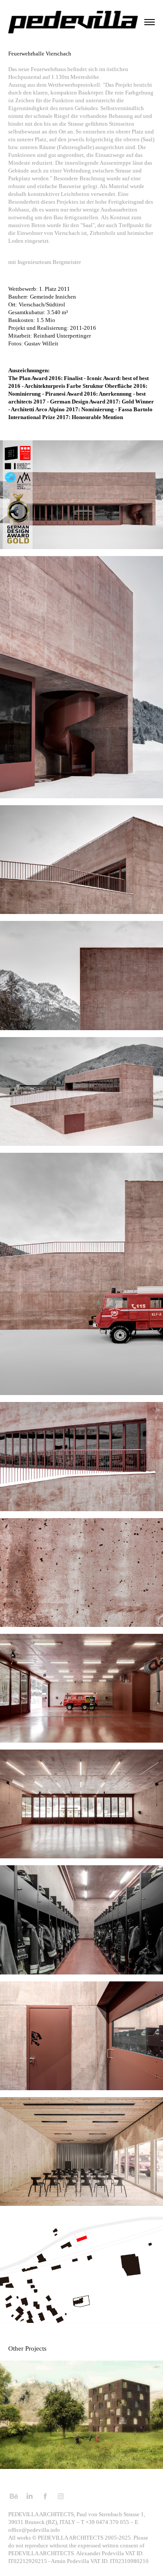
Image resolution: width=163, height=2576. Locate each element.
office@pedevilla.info (34, 2530)
